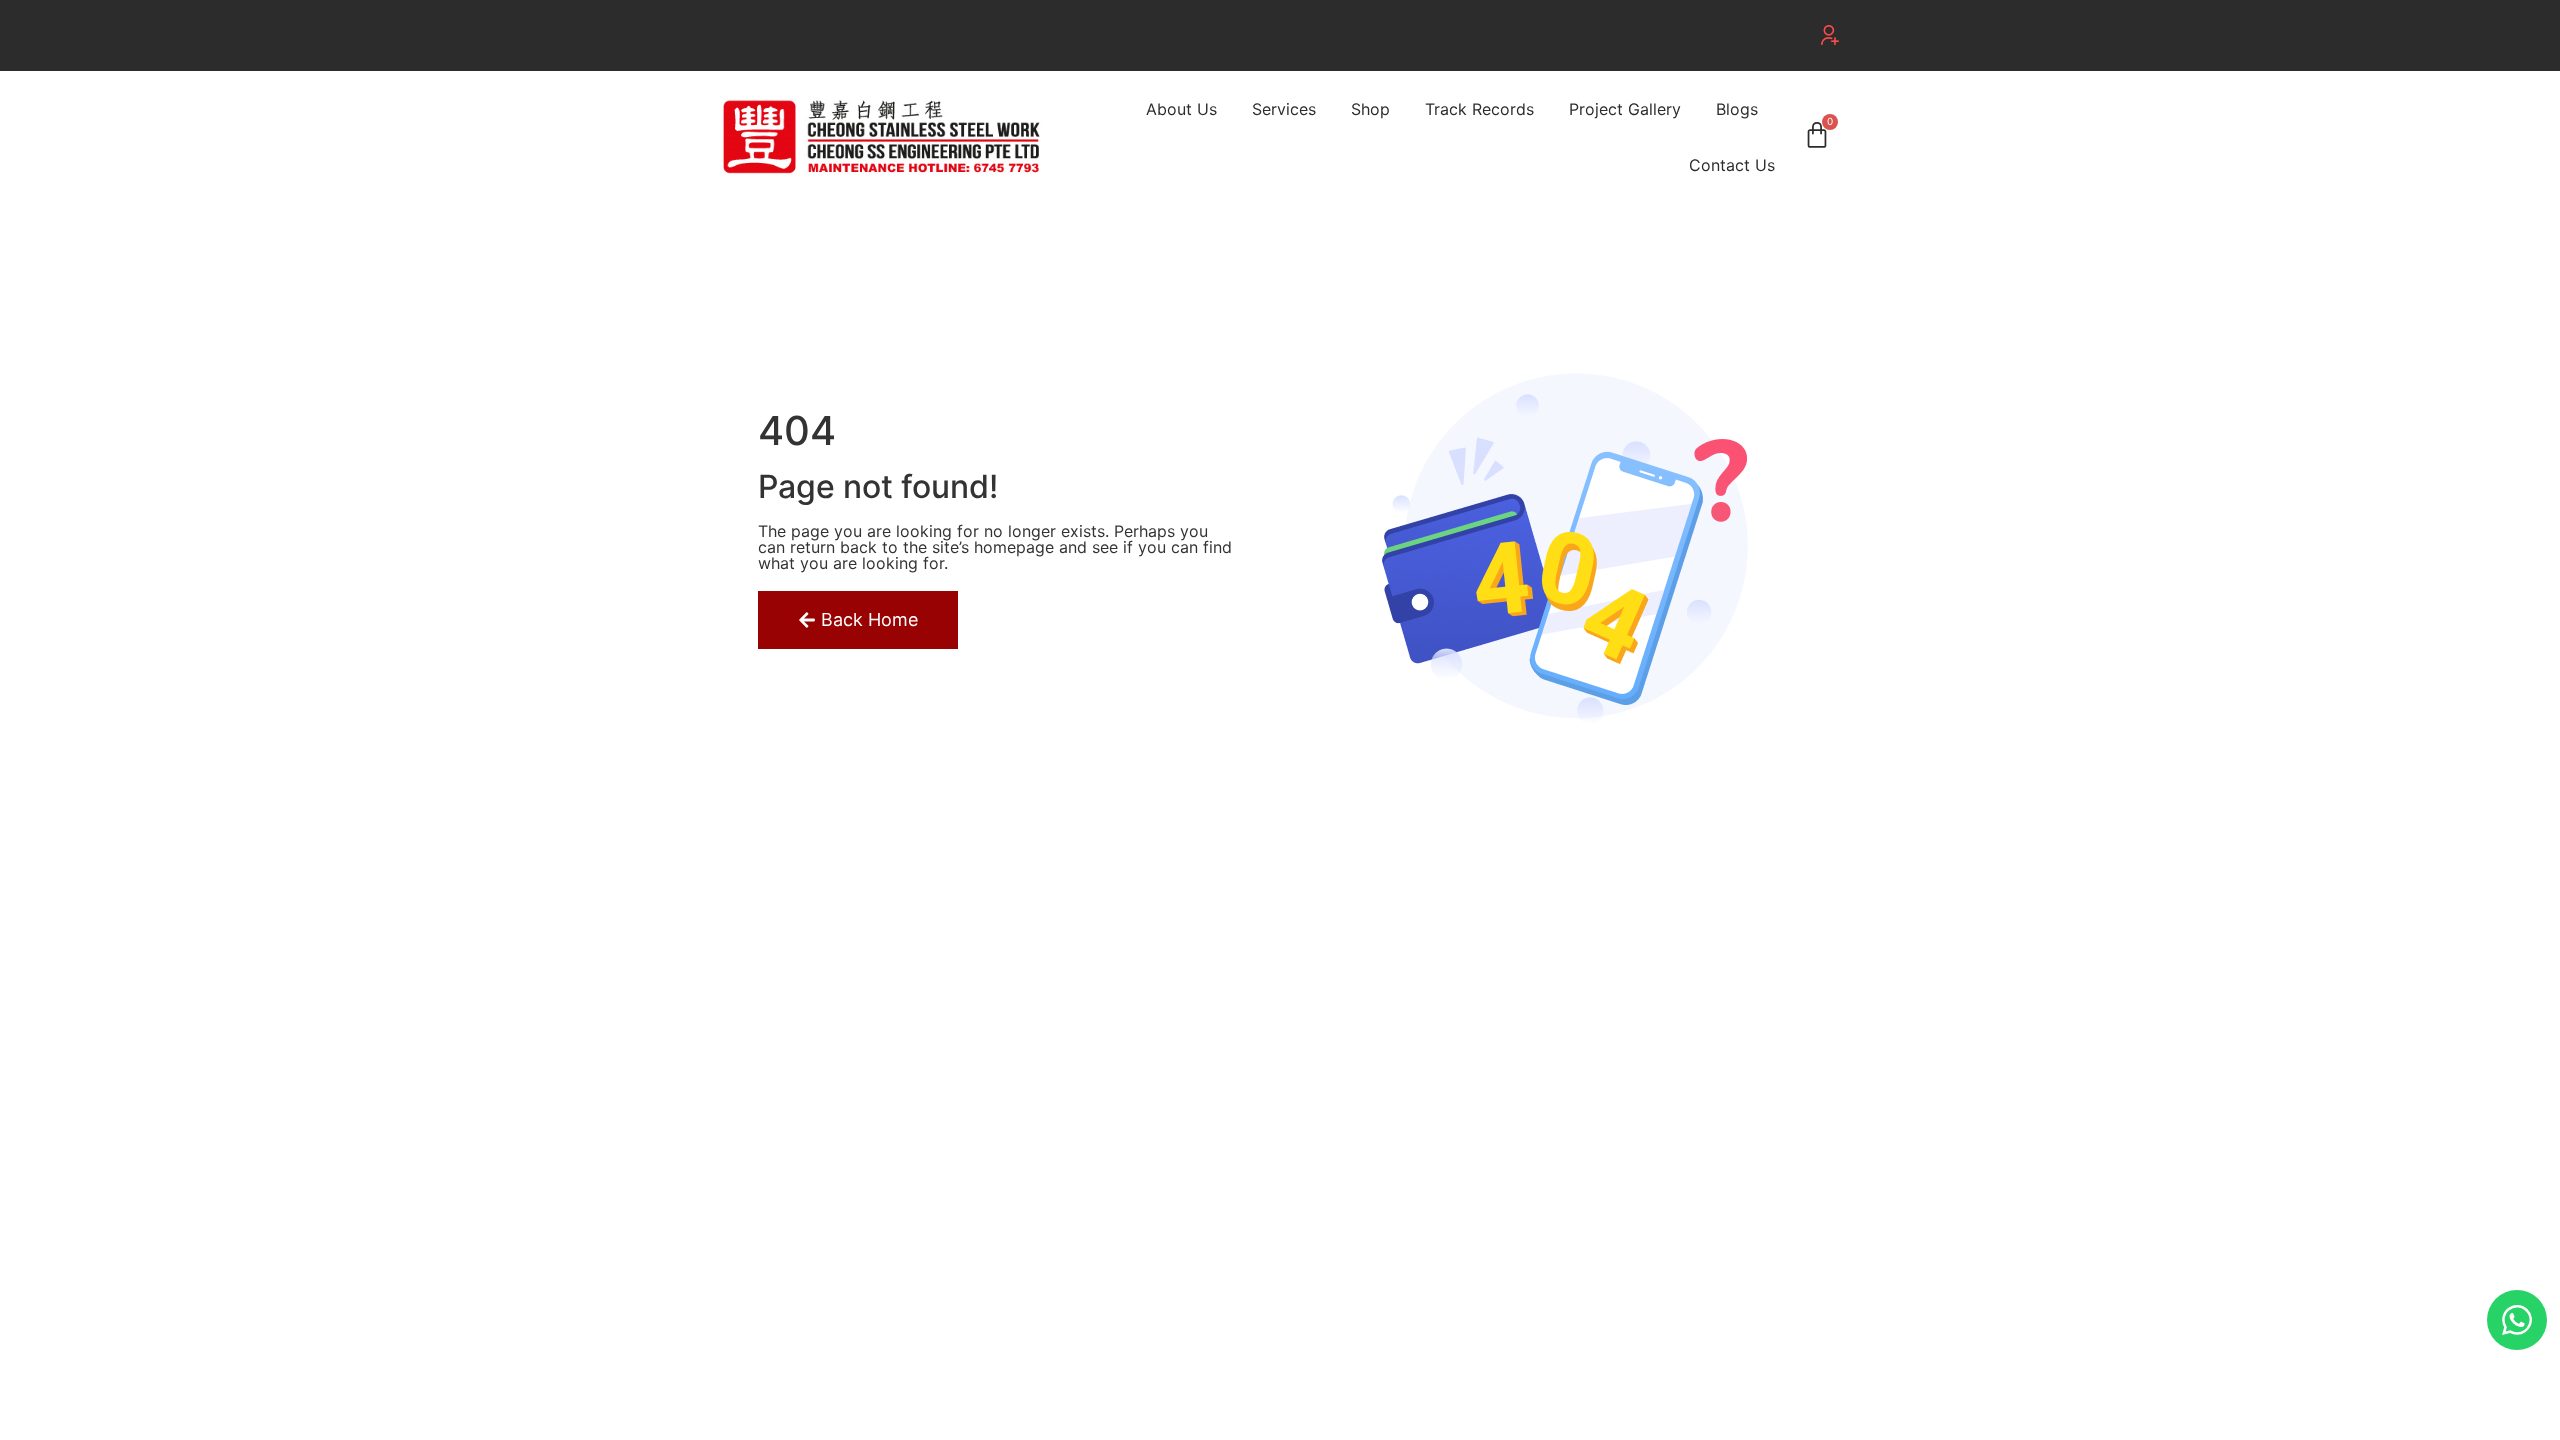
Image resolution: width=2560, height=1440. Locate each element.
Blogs (1737, 109)
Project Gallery (1625, 109)
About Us (1181, 109)
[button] (1830, 35)
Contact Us (1732, 165)
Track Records (1479, 109)
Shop (1370, 109)
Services (1284, 109)
